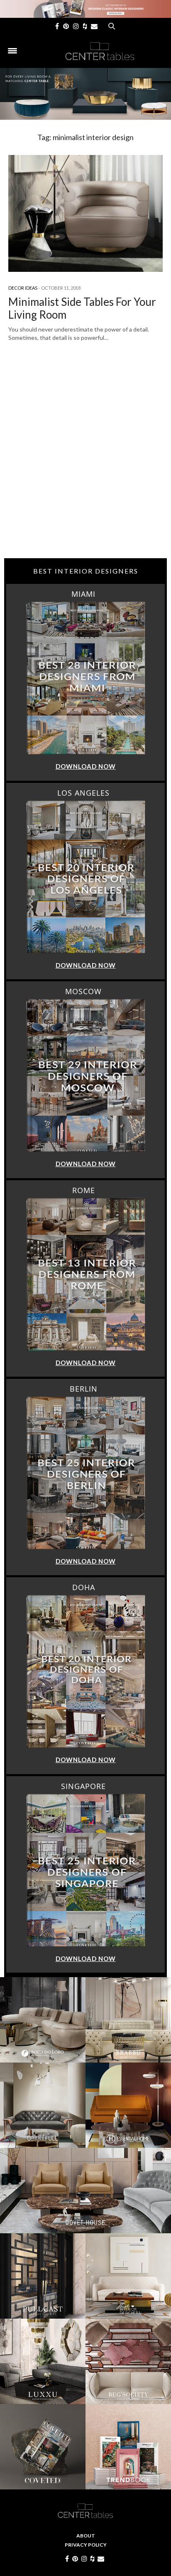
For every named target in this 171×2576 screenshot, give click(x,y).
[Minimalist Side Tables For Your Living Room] (85, 213)
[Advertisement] (85, 465)
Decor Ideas (23, 288)
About (86, 2536)
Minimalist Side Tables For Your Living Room (82, 308)
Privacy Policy (86, 2545)
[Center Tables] (100, 51)
